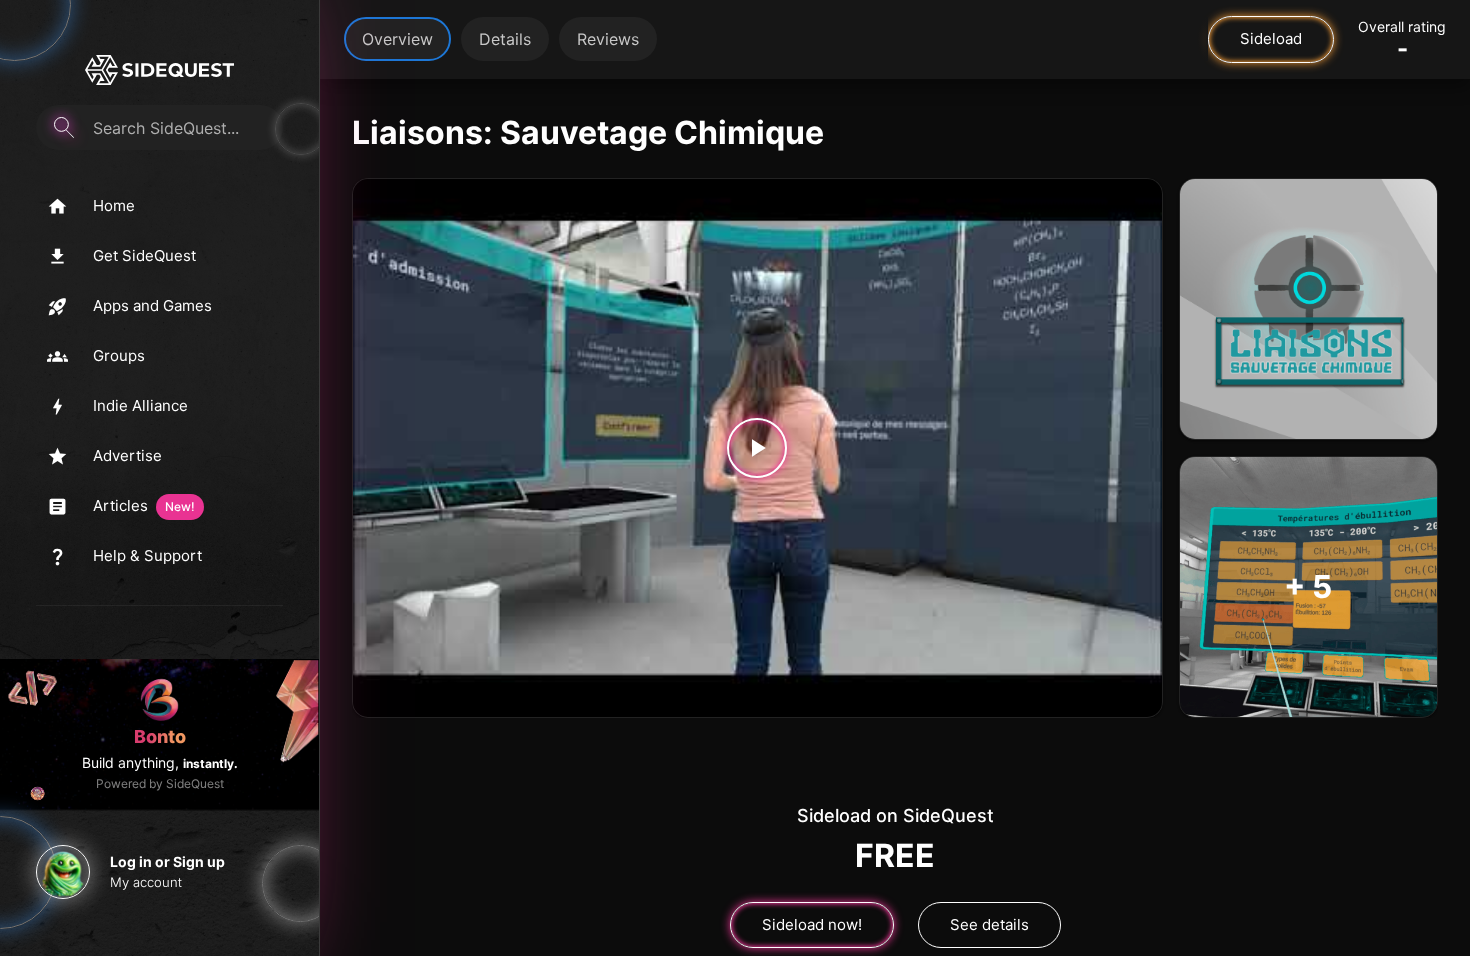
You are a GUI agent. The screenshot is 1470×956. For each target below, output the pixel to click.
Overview (397, 39)
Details (505, 39)
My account (146, 882)
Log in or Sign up (167, 861)
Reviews (608, 39)
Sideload (1271, 38)
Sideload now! (812, 924)
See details (989, 924)
